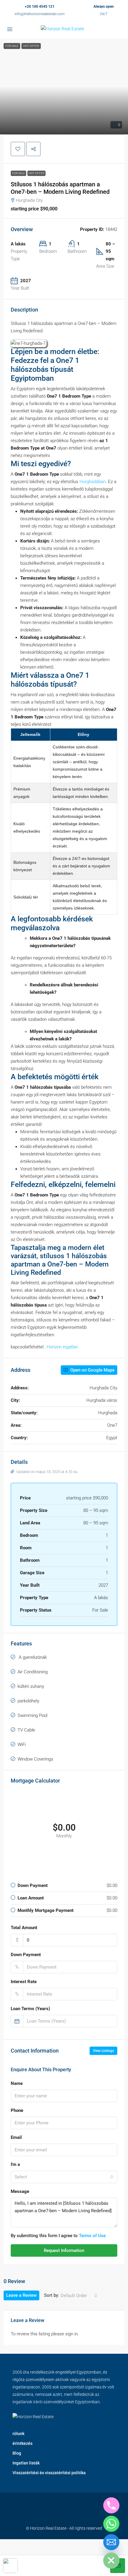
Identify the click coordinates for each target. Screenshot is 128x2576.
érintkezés (22, 2443)
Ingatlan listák (26, 2463)
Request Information (64, 2250)
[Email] (111, 2542)
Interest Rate (24, 1982)
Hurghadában (93, 482)
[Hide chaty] (111, 2561)
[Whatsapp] (111, 2524)
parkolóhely (28, 1701)
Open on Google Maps (92, 1370)
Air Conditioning (33, 1672)
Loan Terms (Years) (30, 2009)
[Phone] (111, 2505)
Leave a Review (21, 2295)
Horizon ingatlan (62, 1347)
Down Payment (26, 1955)
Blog (17, 2453)
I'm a (15, 2164)
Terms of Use (92, 2236)
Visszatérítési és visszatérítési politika (49, 2473)
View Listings (103, 2051)
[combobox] (64, 2177)
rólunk (18, 2434)
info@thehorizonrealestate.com (40, 14)
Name (17, 2083)
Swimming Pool (32, 1715)
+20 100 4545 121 (40, 7)
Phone (17, 2110)
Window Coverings (35, 1759)
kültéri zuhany (31, 1686)
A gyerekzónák (32, 1657)
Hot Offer (36, 173)
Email (16, 2137)
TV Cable (26, 1730)
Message (20, 2191)
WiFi (22, 1745)
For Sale (18, 173)
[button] (64, 86)
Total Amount (24, 1928)
